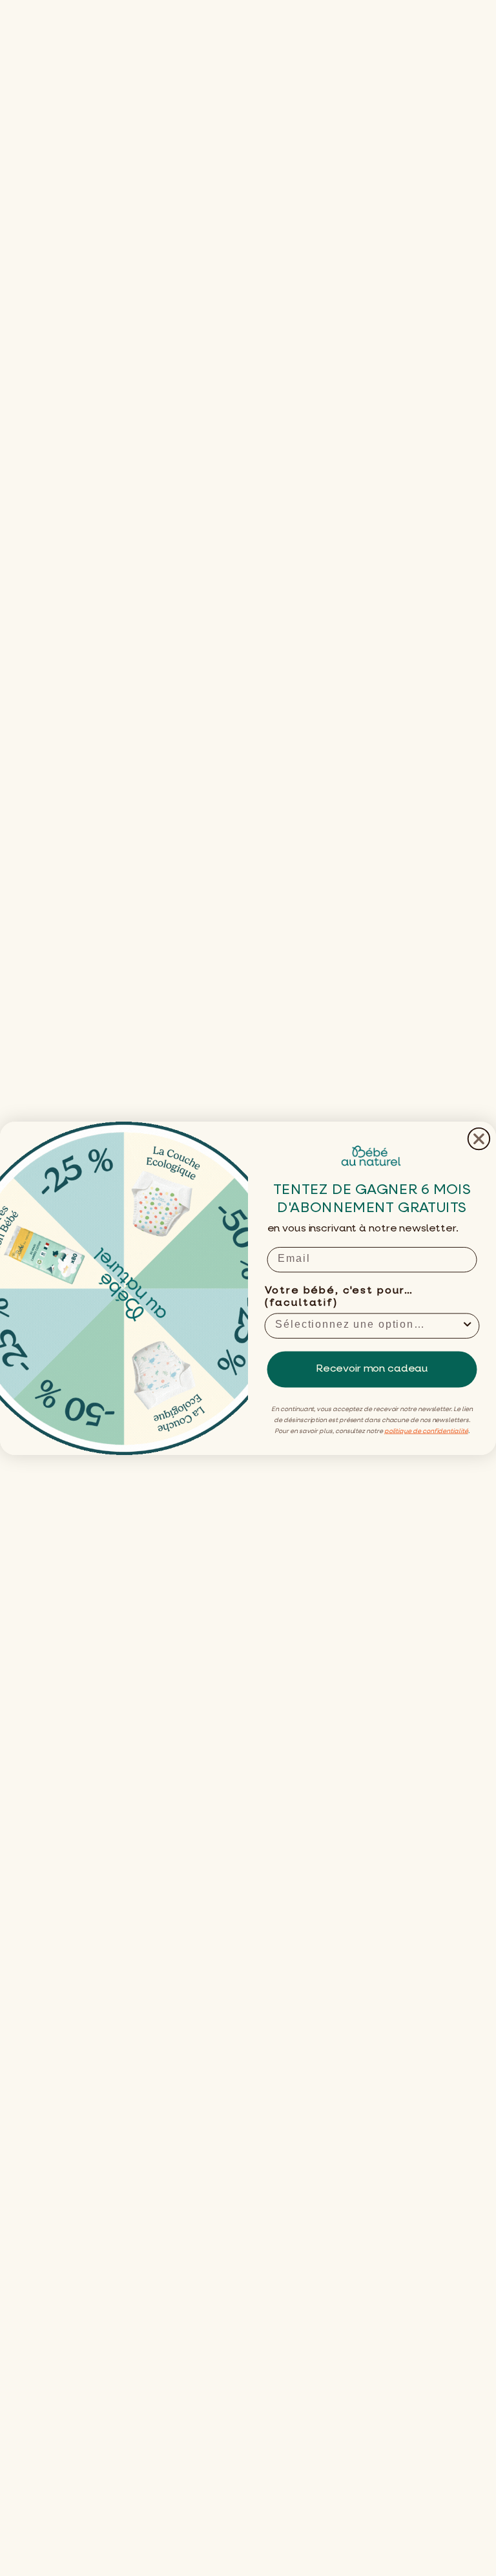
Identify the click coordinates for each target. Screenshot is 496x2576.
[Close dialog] (479, 1138)
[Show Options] (468, 1325)
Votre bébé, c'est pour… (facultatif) (339, 1297)
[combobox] (368, 1325)
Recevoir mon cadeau (372, 1369)
